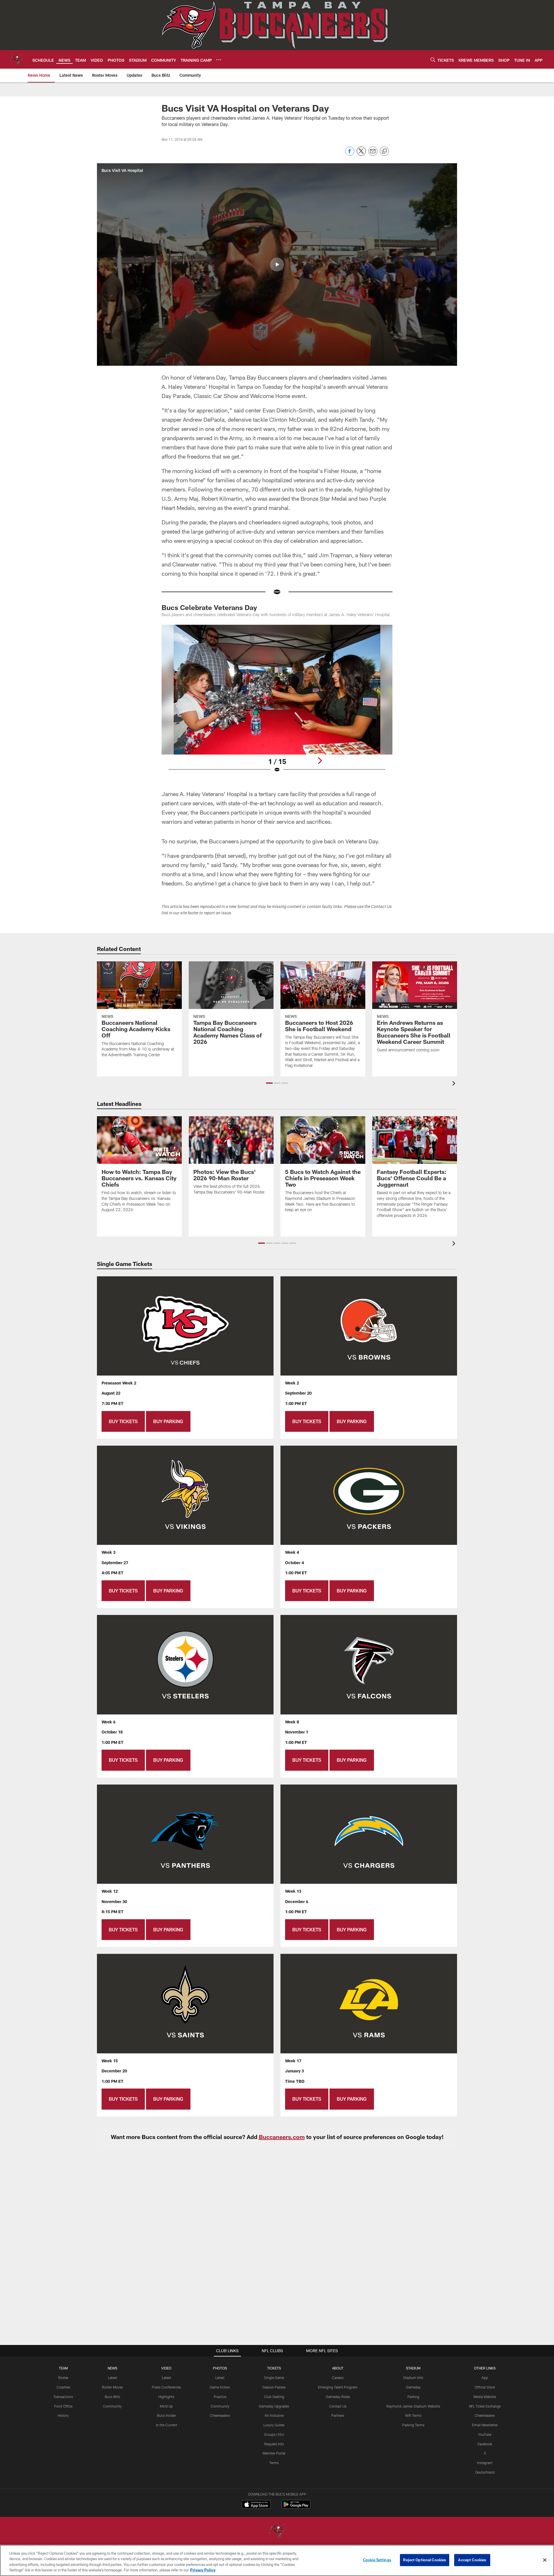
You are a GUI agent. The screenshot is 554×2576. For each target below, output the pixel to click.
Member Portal (274, 2453)
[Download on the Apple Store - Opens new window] (256, 2505)
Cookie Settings (377, 2560)
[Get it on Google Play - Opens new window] (296, 2507)
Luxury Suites (274, 2425)
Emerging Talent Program (338, 2387)
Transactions (63, 2397)
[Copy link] (384, 151)
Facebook (485, 2444)
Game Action (220, 2387)
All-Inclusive (274, 2415)
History (63, 2415)
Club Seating (274, 2397)
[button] (277, 264)
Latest (113, 2378)
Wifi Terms (413, 2415)
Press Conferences (166, 2387)
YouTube (485, 2434)
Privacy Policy (203, 2570)
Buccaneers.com (282, 2137)
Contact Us (338, 2406)
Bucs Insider (166, 2415)
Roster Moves (112, 2387)
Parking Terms (413, 2425)
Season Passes (274, 2387)
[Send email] (373, 154)
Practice (220, 2397)
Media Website (485, 2397)
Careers (338, 2378)
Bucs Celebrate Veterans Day (209, 607)
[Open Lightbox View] (277, 702)
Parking (413, 2397)
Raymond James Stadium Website (413, 2406)
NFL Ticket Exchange (485, 2406)
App (485, 2378)
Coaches (63, 2387)
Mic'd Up (166, 2406)
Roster (63, 2378)
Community (112, 2406)
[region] (277, 2560)
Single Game (274, 2378)
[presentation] (455, 1084)
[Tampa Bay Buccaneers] (277, 2531)
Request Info (274, 2444)
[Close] (545, 2560)
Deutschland (485, 2472)
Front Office (63, 2406)
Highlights (166, 2397)
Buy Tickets (123, 1421)
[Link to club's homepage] (16, 59)
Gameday (413, 2387)
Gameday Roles (338, 2397)
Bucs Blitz (113, 2397)
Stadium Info (413, 2378)
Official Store (485, 2387)
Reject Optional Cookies (425, 2560)
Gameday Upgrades (274, 2406)
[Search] (433, 60)
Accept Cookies (472, 2560)
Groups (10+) (274, 2434)
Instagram (485, 2463)
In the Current (166, 2425)
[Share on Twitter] (361, 154)
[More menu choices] (219, 60)
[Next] (320, 761)
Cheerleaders (220, 2415)
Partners (338, 2415)
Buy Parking (168, 1421)
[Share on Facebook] (350, 154)
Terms (274, 2463)
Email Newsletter (485, 2425)
